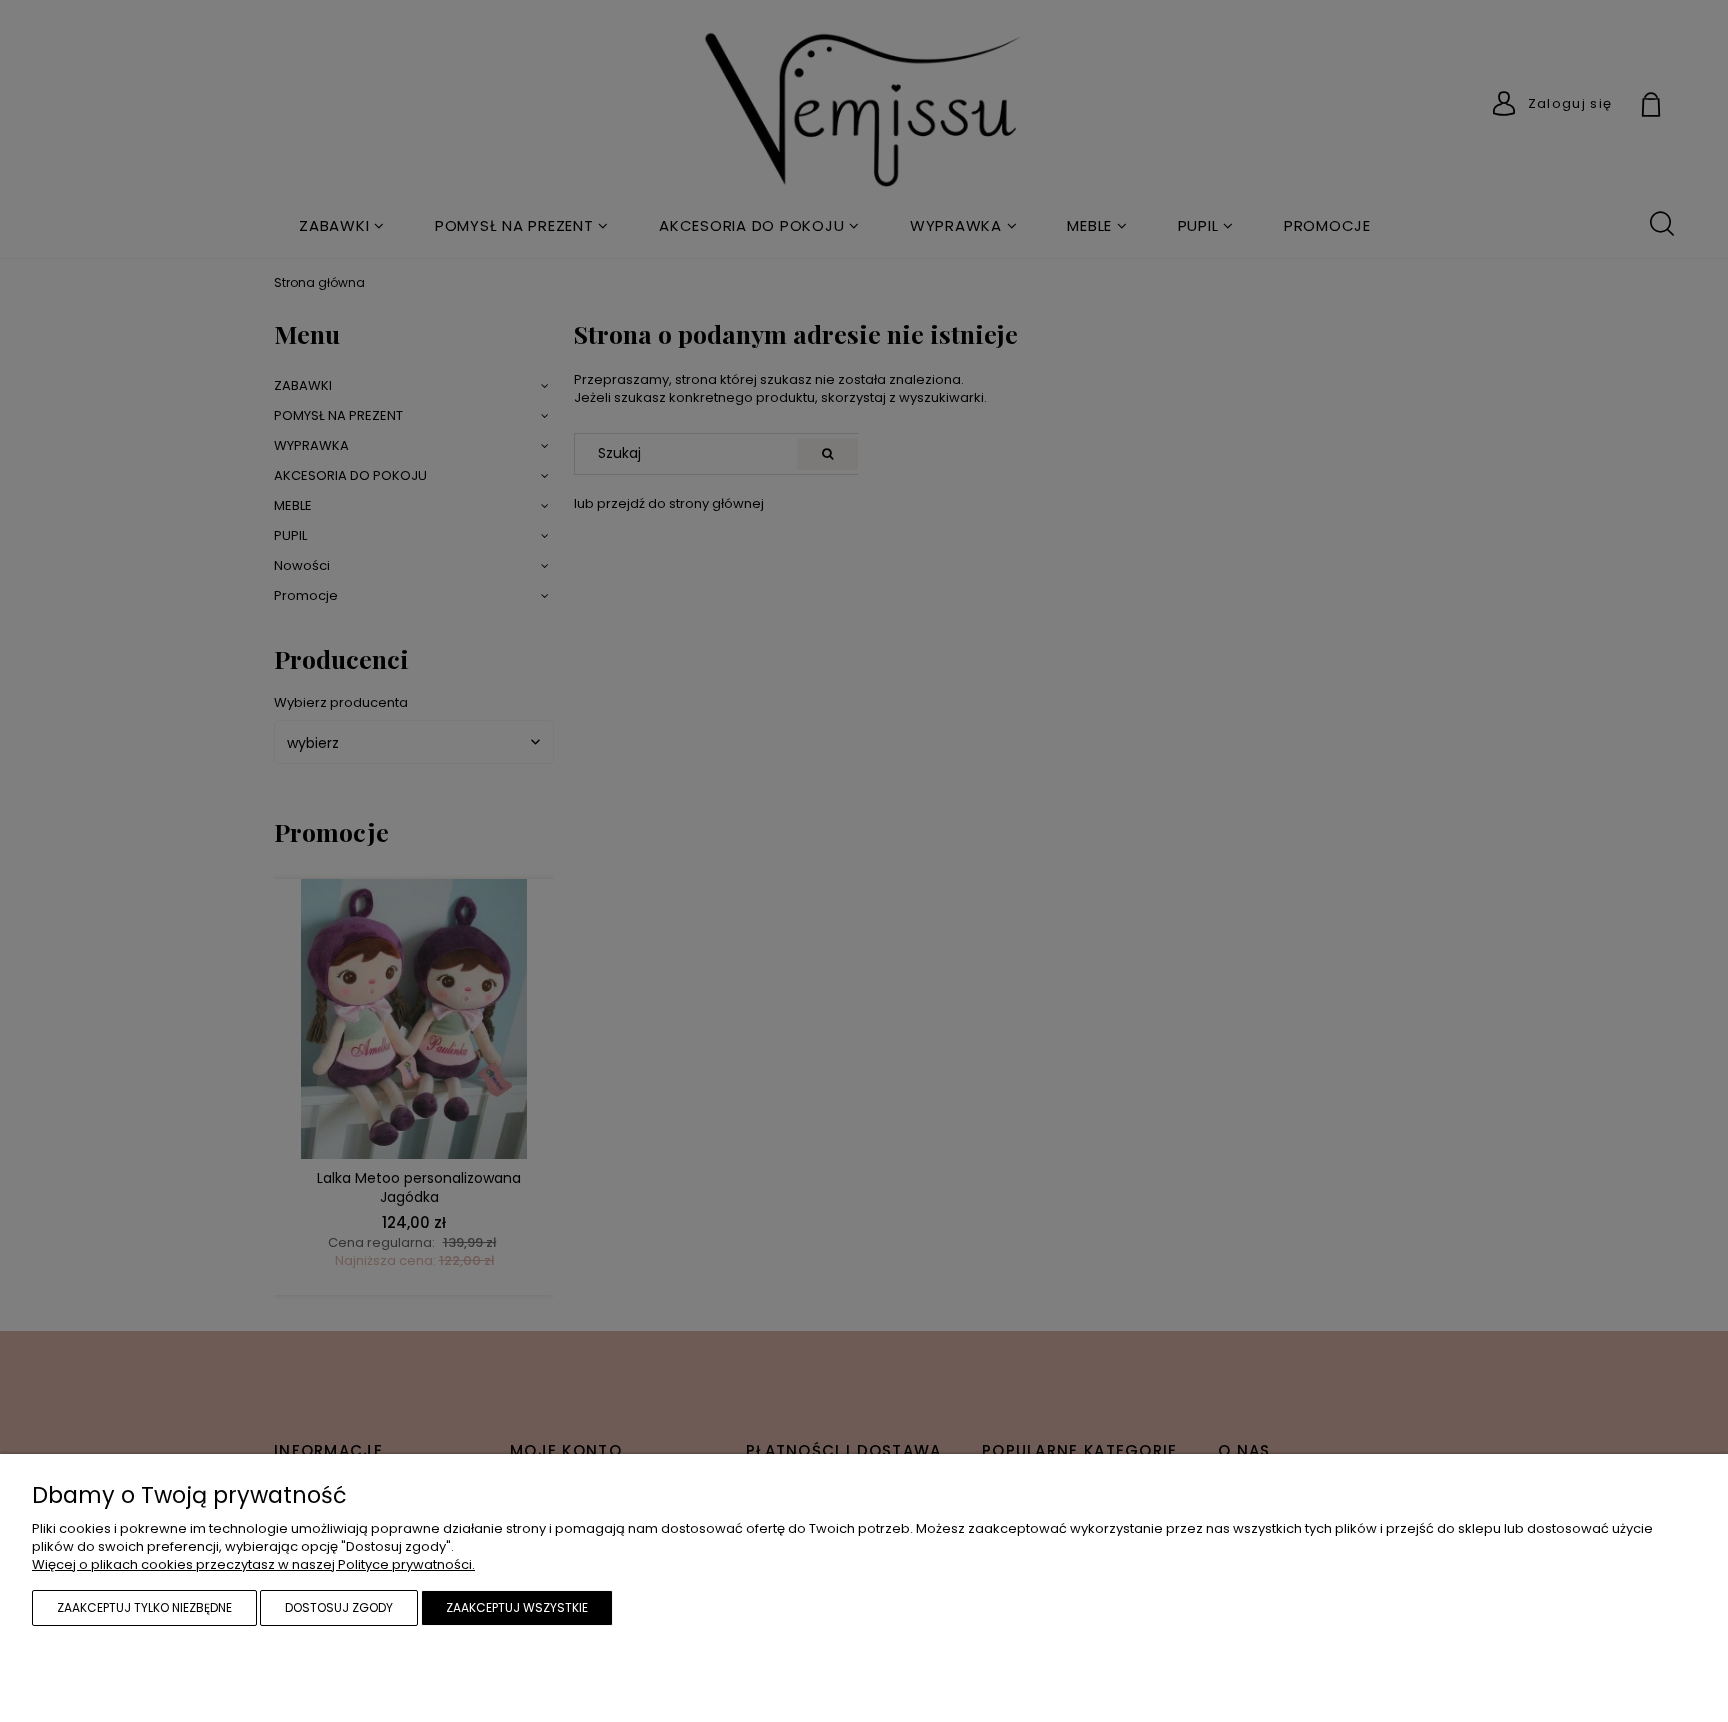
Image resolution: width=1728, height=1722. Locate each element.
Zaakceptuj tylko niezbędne (144, 1607)
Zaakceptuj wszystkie (517, 1607)
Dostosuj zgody (339, 1607)
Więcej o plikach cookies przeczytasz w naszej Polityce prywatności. (253, 1564)
